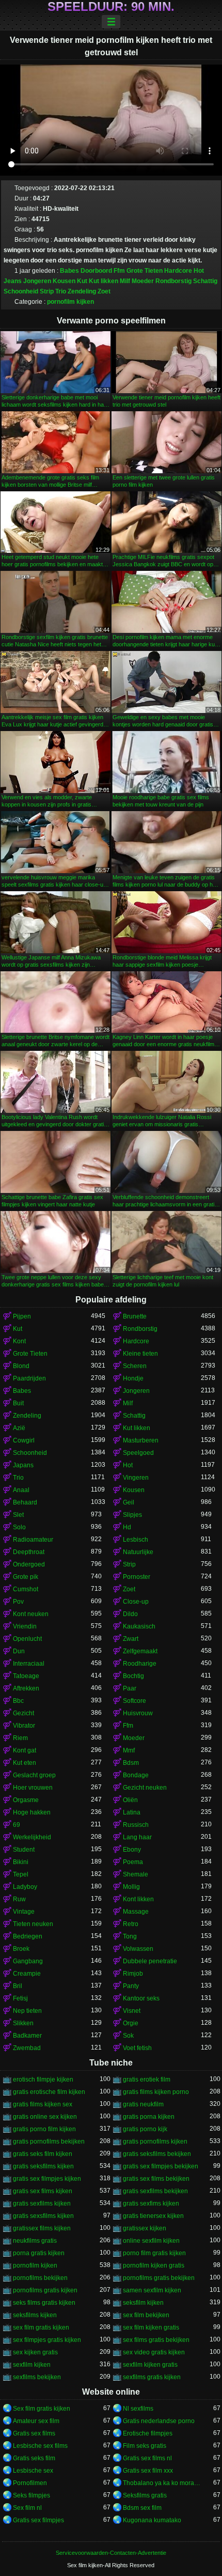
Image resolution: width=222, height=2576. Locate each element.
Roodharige (140, 1664)
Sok (128, 2036)
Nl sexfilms (138, 2409)
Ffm (119, 271)
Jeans (13, 281)
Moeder (143, 281)
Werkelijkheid (32, 1837)
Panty (131, 1986)
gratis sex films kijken (43, 2191)
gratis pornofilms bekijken (49, 2142)
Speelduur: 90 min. (111, 7)
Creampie (27, 1974)
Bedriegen (28, 1936)
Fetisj (20, 1998)
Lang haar (137, 1837)
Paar (130, 1688)
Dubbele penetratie (150, 1961)
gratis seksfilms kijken (43, 2166)
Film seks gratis (145, 2446)
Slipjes (132, 1515)
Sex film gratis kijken (42, 2409)
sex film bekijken (146, 2315)
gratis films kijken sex (43, 2104)
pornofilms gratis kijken (45, 2290)
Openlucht (27, 1639)
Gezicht (23, 1713)
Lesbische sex (33, 2471)
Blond (21, 1366)
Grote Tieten (145, 271)
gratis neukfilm (143, 2104)
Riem (20, 1738)
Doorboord (96, 271)
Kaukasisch (139, 1626)
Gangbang (28, 1961)
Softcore (134, 1701)
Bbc (18, 1701)
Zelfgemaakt (140, 1651)
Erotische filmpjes (148, 2433)
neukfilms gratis (35, 2241)
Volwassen (138, 1949)
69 (17, 1825)
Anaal (21, 1490)
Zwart (131, 1639)
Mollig (131, 1887)
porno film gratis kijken (154, 2253)
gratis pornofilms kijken (155, 2142)
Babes (69, 271)
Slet (18, 1515)
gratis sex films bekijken (156, 2179)
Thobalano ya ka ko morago (162, 2483)
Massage (136, 1912)
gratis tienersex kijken (153, 2216)
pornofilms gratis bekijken (159, 2278)
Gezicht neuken (145, 1788)
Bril (18, 1986)
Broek (21, 1949)
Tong (130, 1936)
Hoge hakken (32, 1812)
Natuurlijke (138, 1552)
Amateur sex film (36, 2421)
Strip (47, 291)
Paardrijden (29, 1378)
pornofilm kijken (70, 302)
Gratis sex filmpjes (38, 2520)
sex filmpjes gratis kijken (47, 2340)
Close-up (136, 1602)
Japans (23, 1465)
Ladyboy (25, 1887)
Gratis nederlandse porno (159, 2421)
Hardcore (178, 271)
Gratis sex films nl (147, 2458)
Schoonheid (21, 291)
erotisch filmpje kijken (43, 2080)
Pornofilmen (30, 2483)
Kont (19, 1341)
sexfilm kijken (32, 2365)
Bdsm (131, 1763)
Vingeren (136, 1478)
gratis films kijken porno (156, 2092)
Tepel (21, 1874)
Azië (19, 1428)
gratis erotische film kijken (49, 2092)
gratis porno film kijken (44, 2129)
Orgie (131, 2023)
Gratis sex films (34, 2433)
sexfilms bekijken (37, 2377)
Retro (131, 1924)
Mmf (129, 1750)
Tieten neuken (33, 1924)
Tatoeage (26, 1676)
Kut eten (25, 1763)
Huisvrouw (138, 1713)
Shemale (136, 1874)
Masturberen (141, 1440)
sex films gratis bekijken (156, 2340)
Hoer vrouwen (33, 1788)
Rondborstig (173, 281)
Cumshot (26, 1589)
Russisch (136, 1825)
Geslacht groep (34, 1775)
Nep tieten (27, 2011)
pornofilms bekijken (40, 2278)
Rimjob (133, 1974)
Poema (133, 1862)
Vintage (24, 1912)
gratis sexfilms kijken (42, 2203)
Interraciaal (29, 1664)
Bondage (136, 1775)
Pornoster (137, 1577)
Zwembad (27, 2048)
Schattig (205, 281)
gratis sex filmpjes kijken (47, 2179)
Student (24, 1850)
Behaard (25, 1502)
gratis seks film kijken (43, 2154)
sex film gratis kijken (41, 2327)
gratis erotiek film (147, 2080)
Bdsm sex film (142, 2508)
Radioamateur (33, 1540)
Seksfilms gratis (145, 2495)
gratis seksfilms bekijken (157, 2154)
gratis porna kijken (149, 2117)
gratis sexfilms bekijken (155, 2191)
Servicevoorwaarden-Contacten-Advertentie (111, 2553)
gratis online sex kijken (45, 2117)
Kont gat (25, 1750)
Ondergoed (29, 1564)
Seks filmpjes (31, 2495)
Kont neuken (31, 1614)
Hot (199, 271)
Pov (18, 1602)
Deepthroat (29, 1552)
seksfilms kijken (35, 2315)
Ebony (132, 1850)
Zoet (104, 291)
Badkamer (27, 2036)
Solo (19, 1527)
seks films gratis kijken (44, 2303)
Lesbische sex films (40, 2446)
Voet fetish (137, 2048)
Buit (18, 1403)
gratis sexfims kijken (151, 2203)
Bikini (21, 1862)
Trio (61, 291)
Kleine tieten (140, 1354)
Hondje (133, 1378)
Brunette (135, 1316)
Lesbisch (136, 1540)
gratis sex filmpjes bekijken (161, 2166)
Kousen (64, 281)
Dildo (130, 1614)
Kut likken (104, 281)
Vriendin (25, 1626)
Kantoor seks (141, 1998)
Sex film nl (27, 2508)
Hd (127, 1527)
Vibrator (24, 1726)
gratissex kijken (145, 2228)
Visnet (132, 2011)
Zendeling (82, 291)
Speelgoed (138, 1453)
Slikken (23, 2023)
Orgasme (26, 1800)
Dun (19, 1651)
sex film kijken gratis (151, 2327)
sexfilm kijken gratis (150, 2365)
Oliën (130, 1800)
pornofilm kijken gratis (154, 2265)
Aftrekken (26, 1688)
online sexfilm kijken (151, 2241)
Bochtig (133, 1676)
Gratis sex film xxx (148, 2471)
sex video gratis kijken (154, 2352)
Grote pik (26, 1577)
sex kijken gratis (35, 2352)
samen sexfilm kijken (152, 2290)
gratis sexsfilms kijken (43, 2216)
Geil (129, 1502)
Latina (132, 1812)
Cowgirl (24, 1440)
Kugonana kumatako (152, 2520)
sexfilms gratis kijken (152, 2377)
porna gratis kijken (39, 2253)
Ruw (19, 1899)
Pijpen (22, 1316)
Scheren (135, 1366)
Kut (82, 281)
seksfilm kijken (143, 2303)
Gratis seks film (34, 2458)
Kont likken (138, 1899)
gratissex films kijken (42, 2228)
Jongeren (37, 281)
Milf (125, 281)
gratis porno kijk (145, 2129)
